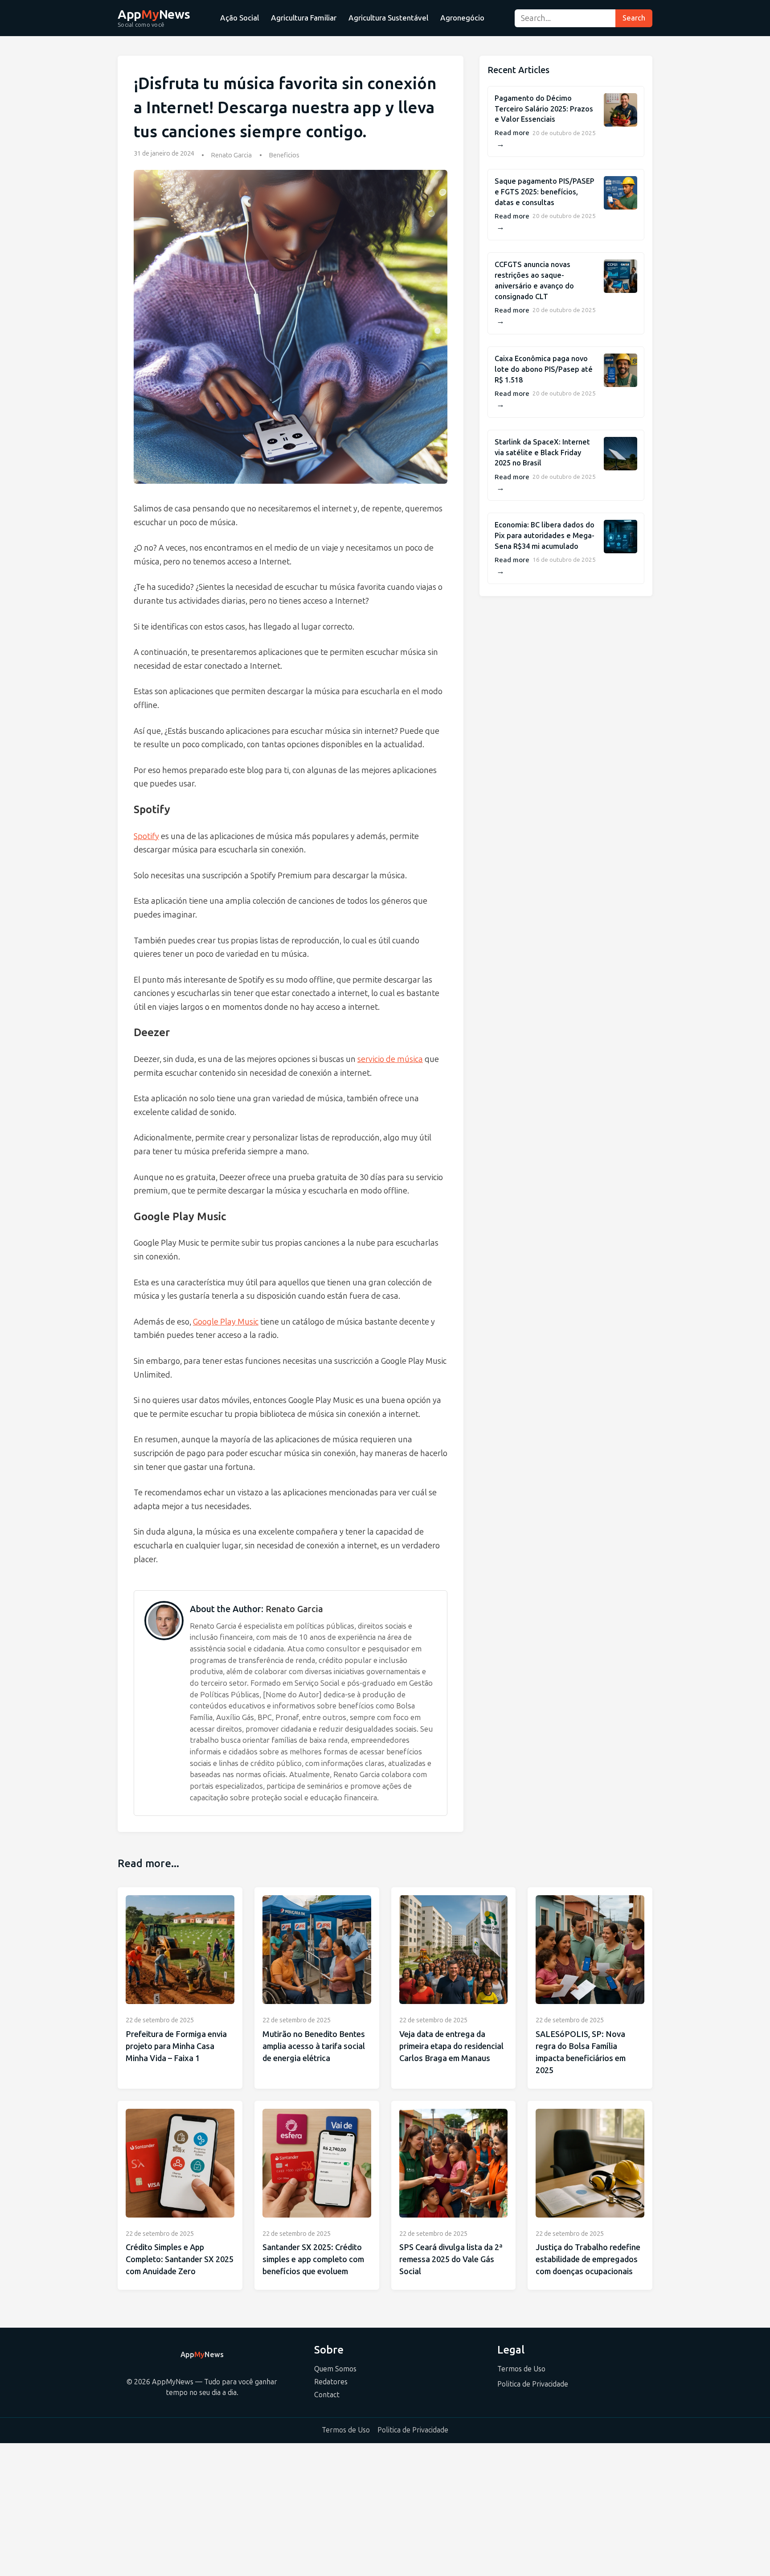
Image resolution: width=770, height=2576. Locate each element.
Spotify (146, 836)
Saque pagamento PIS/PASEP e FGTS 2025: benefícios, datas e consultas (545, 192)
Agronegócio (462, 18)
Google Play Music (226, 1322)
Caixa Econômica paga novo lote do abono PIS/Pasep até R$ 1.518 (544, 369)
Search (634, 18)
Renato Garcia (231, 155)
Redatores (331, 2382)
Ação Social (240, 18)
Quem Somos (335, 2369)
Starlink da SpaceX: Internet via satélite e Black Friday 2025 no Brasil (542, 453)
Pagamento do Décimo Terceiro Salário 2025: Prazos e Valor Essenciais (544, 109)
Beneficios (284, 155)
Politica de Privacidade (533, 2384)
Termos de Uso (521, 2369)
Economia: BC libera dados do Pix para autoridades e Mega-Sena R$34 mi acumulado (545, 536)
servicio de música (390, 1059)
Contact (327, 2395)
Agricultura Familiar (304, 18)
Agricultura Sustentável (388, 18)
